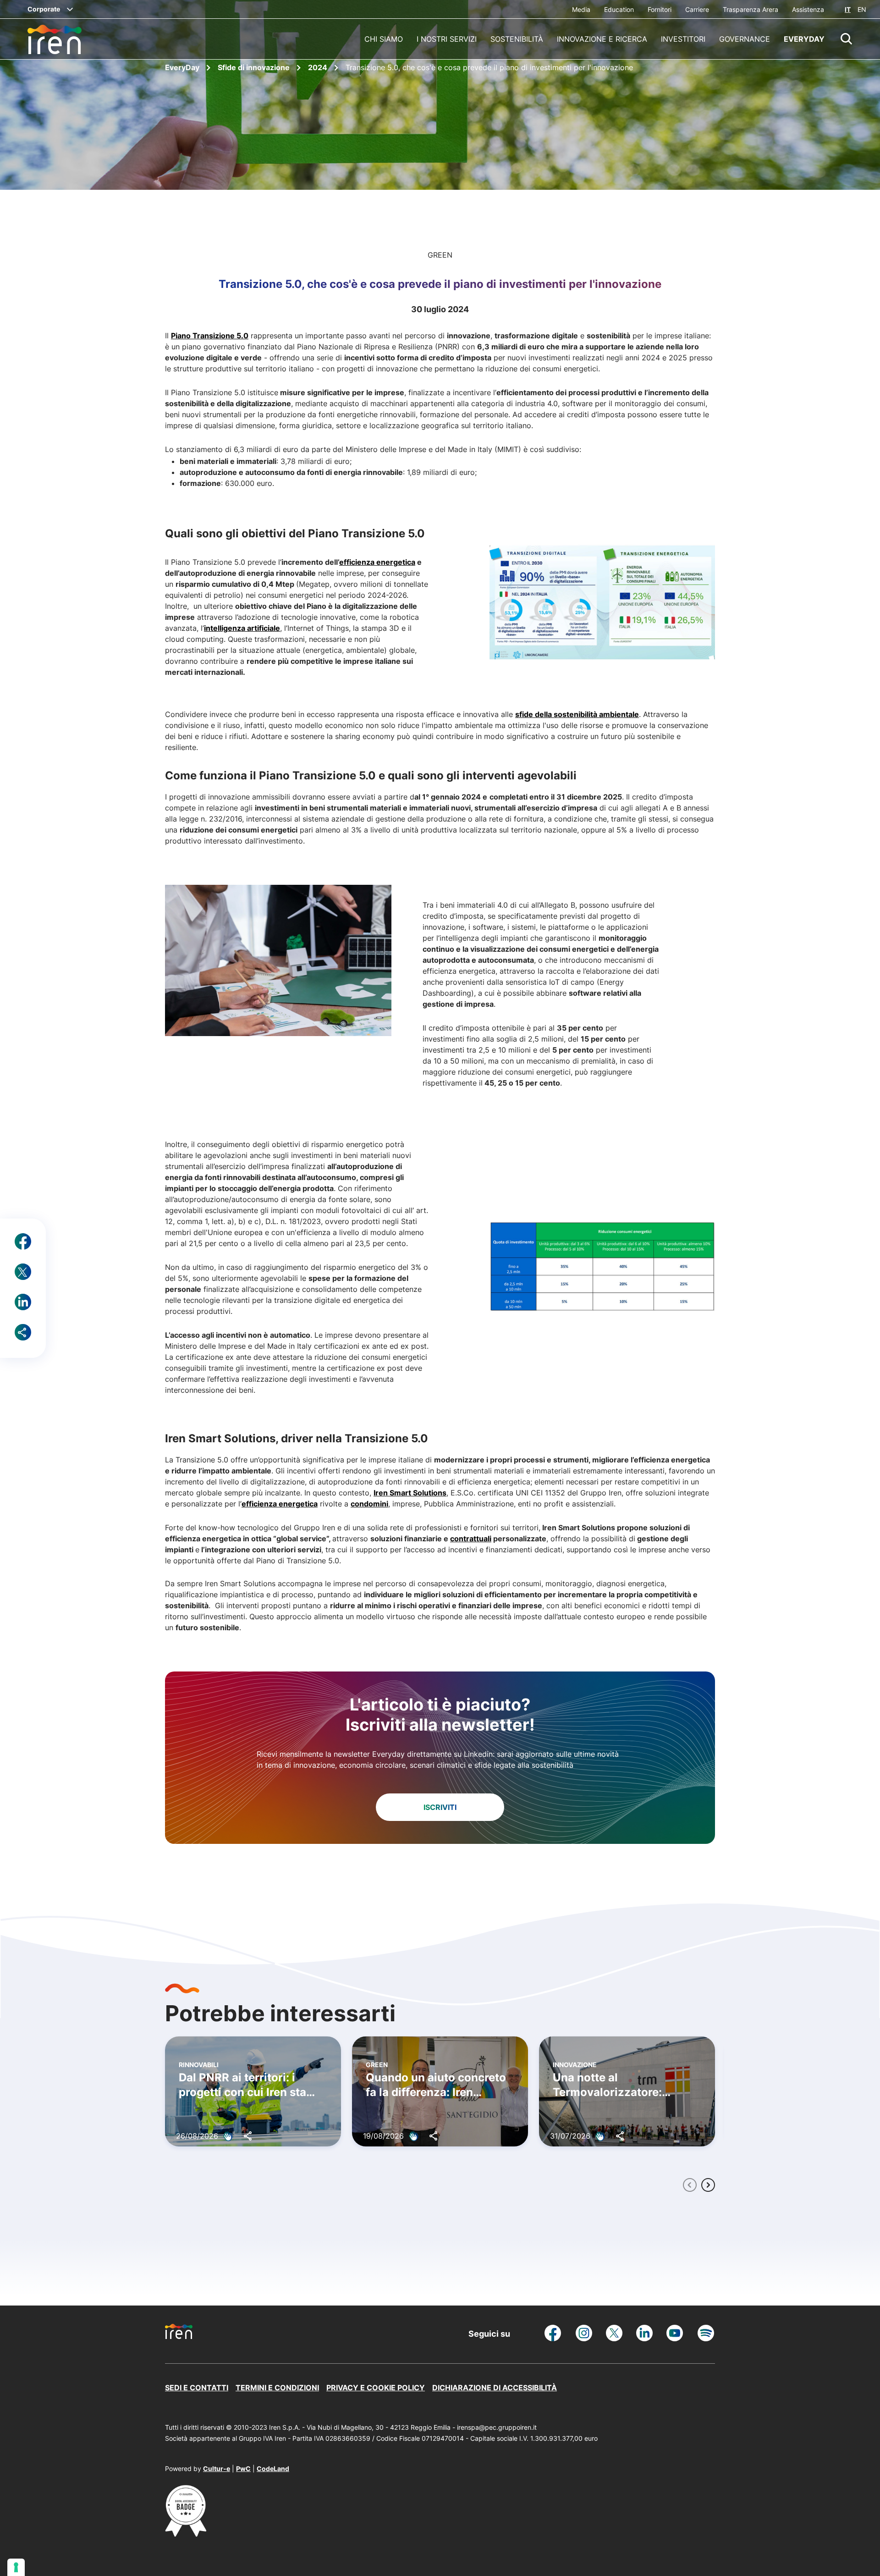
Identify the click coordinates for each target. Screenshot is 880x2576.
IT (848, 9)
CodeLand (273, 2468)
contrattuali (471, 1539)
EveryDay (183, 67)
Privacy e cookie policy (376, 2388)
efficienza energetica (280, 1504)
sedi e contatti (197, 2388)
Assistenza (808, 9)
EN (862, 9)
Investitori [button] (683, 39)
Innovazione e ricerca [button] (602, 39)
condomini (369, 1504)
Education (619, 9)
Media (581, 9)
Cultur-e (217, 2468)
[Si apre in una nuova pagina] (186, 2534)
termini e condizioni (277, 2388)
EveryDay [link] (804, 39)
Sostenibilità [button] (517, 39)
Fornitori (660, 9)
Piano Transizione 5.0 (210, 336)
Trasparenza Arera (751, 9)
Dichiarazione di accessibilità (495, 2388)
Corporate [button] (44, 9)
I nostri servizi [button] (447, 39)
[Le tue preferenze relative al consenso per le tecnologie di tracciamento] (16, 2567)
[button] (847, 39)
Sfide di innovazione (255, 67)
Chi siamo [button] (384, 39)
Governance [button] (745, 39)
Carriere (697, 9)
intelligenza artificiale (242, 628)
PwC (243, 2468)
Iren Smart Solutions (410, 1493)
